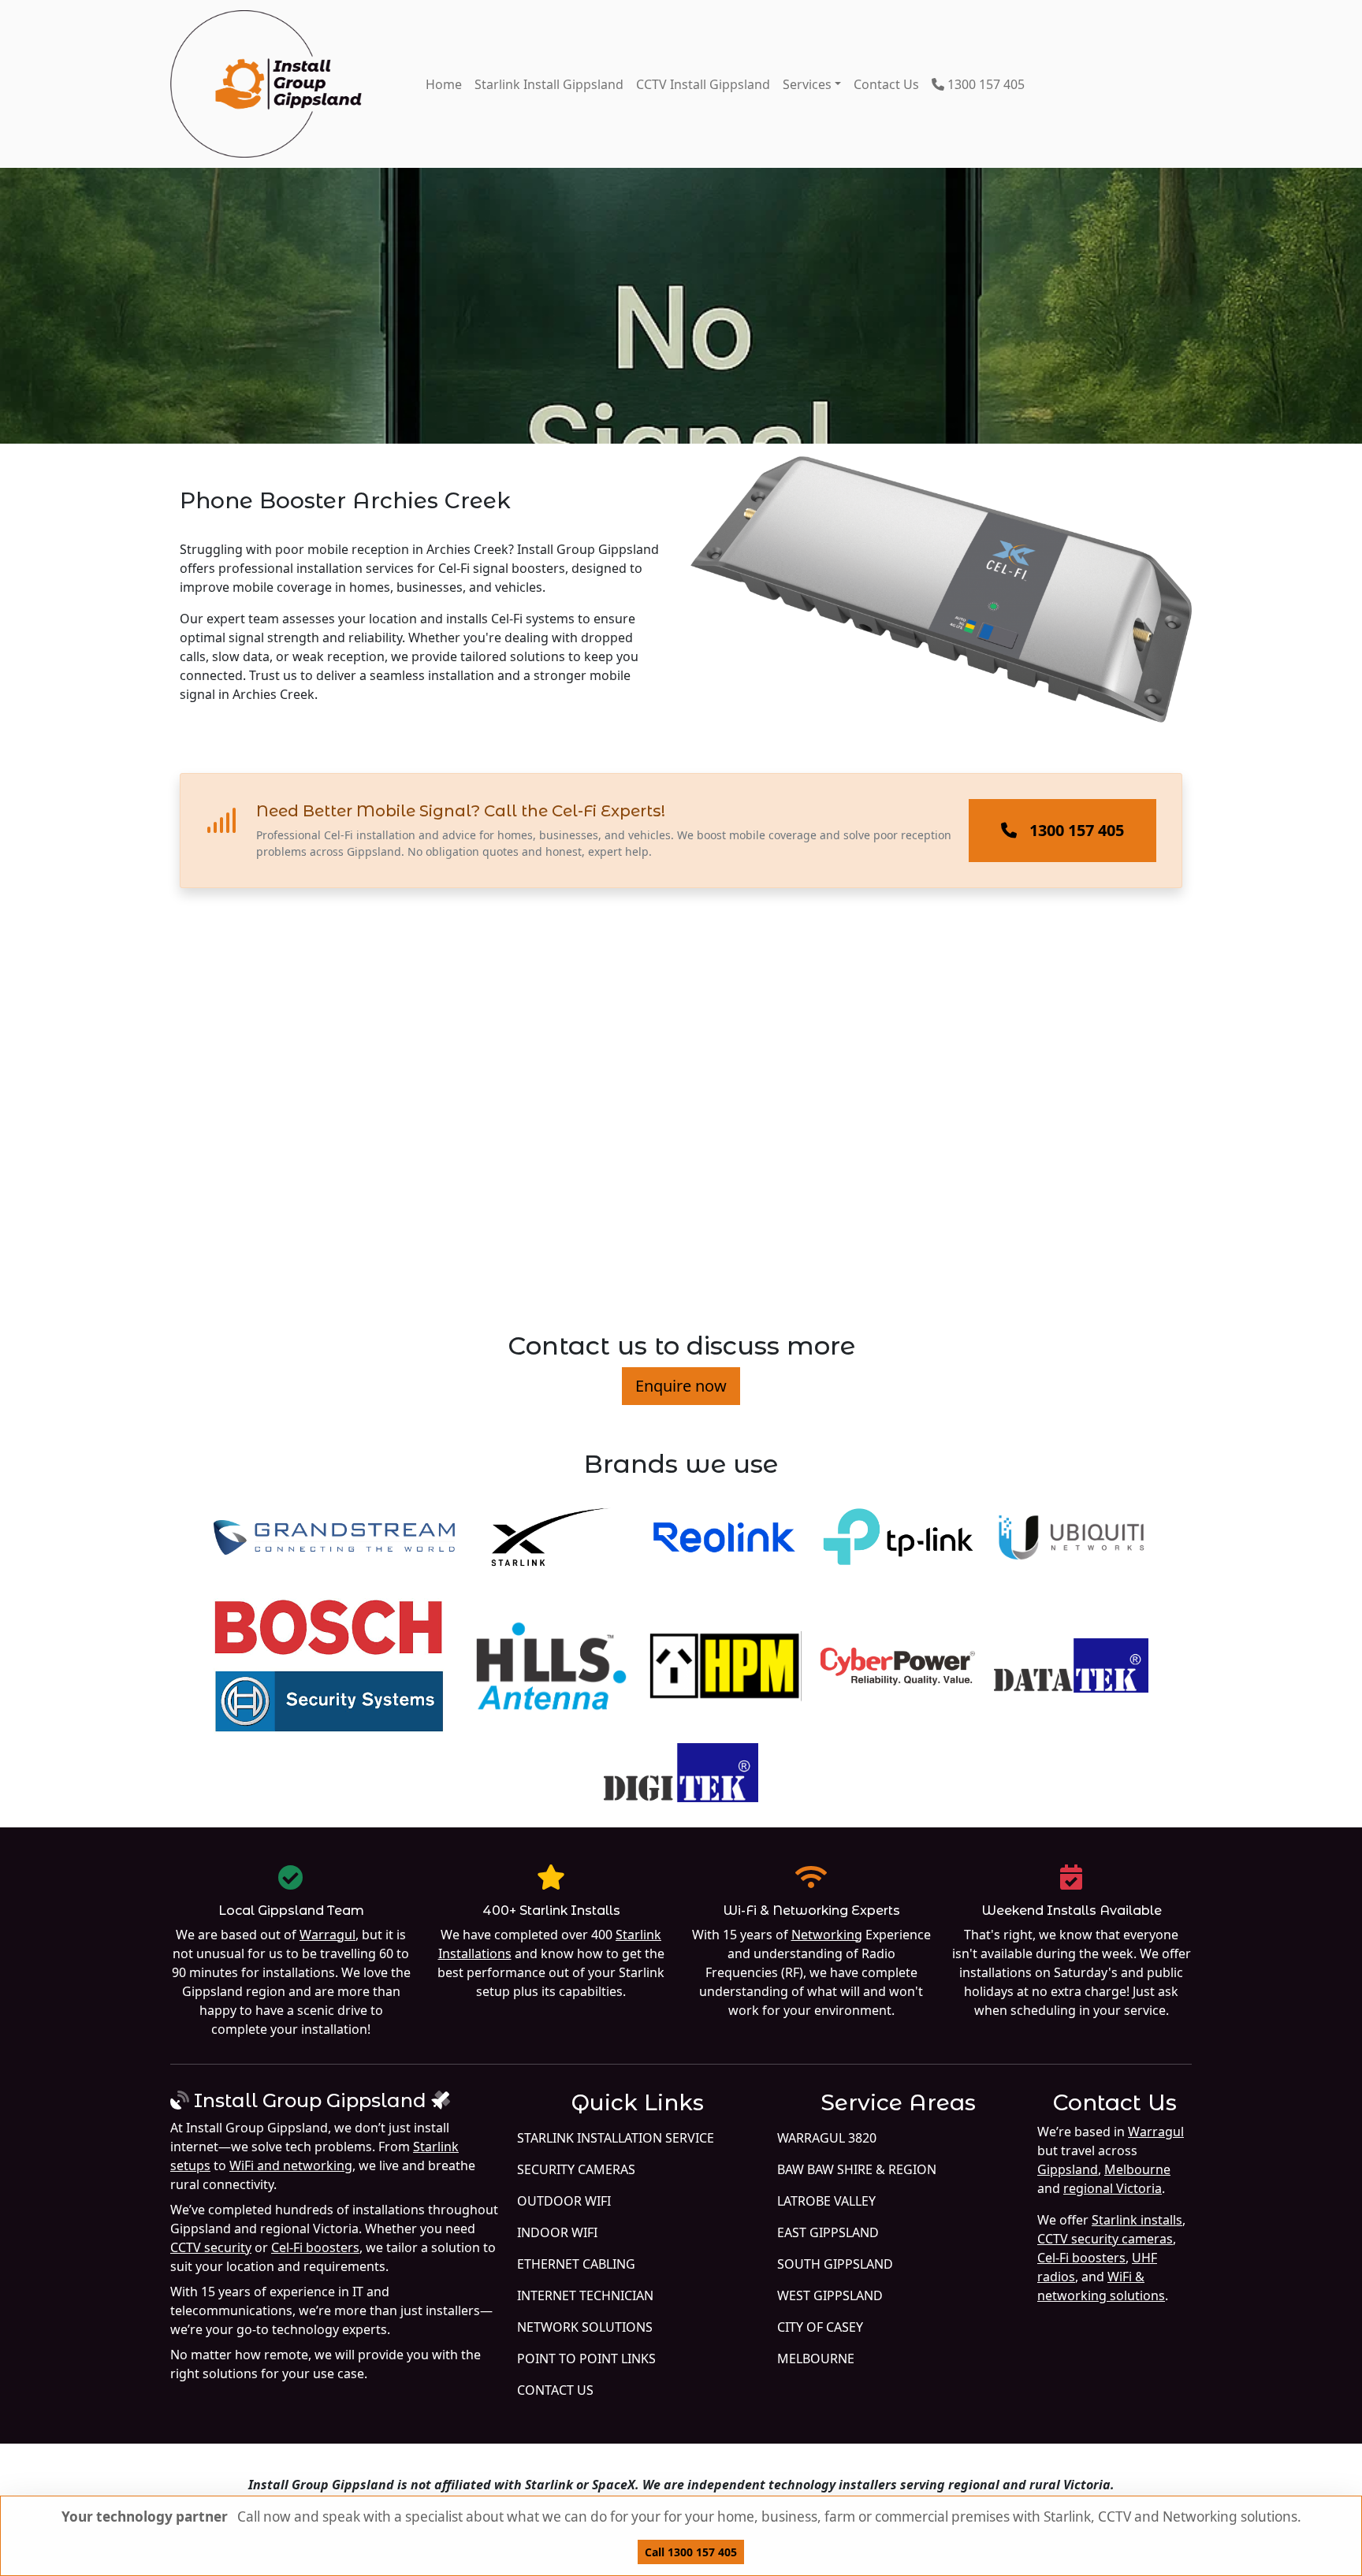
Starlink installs (1137, 2220)
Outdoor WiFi (564, 2201)
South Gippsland (835, 2264)
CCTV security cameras (1105, 2239)
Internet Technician (585, 2295)
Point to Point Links (586, 2359)
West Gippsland (830, 2295)
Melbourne (816, 2359)
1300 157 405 (984, 84)
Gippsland (1068, 2169)
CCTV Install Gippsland (703, 84)
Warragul (327, 1935)
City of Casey (820, 2327)
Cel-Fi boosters (315, 2247)
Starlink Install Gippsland (549, 84)
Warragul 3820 (827, 2138)
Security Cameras (576, 2169)
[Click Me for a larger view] (941, 602)
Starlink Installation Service (616, 2138)
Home (444, 84)
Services (807, 84)
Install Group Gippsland (310, 2100)
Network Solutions (585, 2327)
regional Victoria (1113, 2188)
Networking (827, 1935)
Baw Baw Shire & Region (857, 2169)
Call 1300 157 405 (691, 2552)
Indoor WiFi (557, 2232)
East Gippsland (828, 2232)
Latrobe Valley (826, 2201)
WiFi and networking (291, 2165)
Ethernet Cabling (576, 2264)
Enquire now (681, 1386)
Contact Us (886, 84)
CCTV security (211, 2247)
